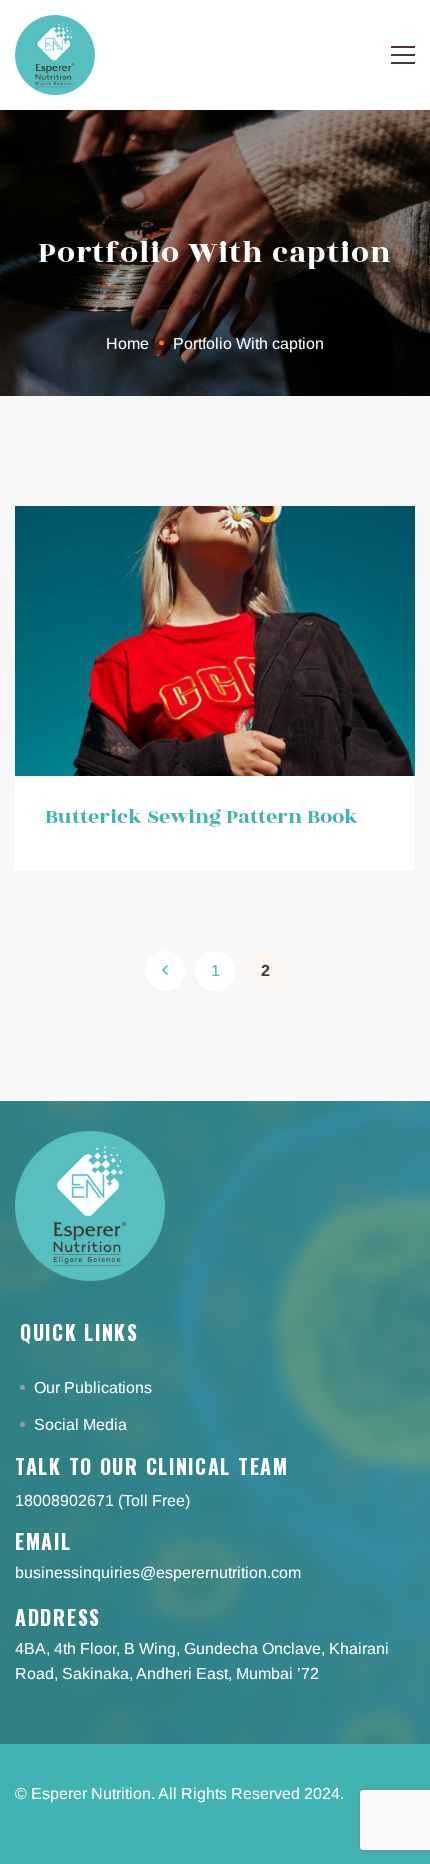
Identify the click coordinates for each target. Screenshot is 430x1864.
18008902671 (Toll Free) (102, 1500)
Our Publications (95, 1387)
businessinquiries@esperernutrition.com (158, 1572)
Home (127, 343)
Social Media (82, 1424)
